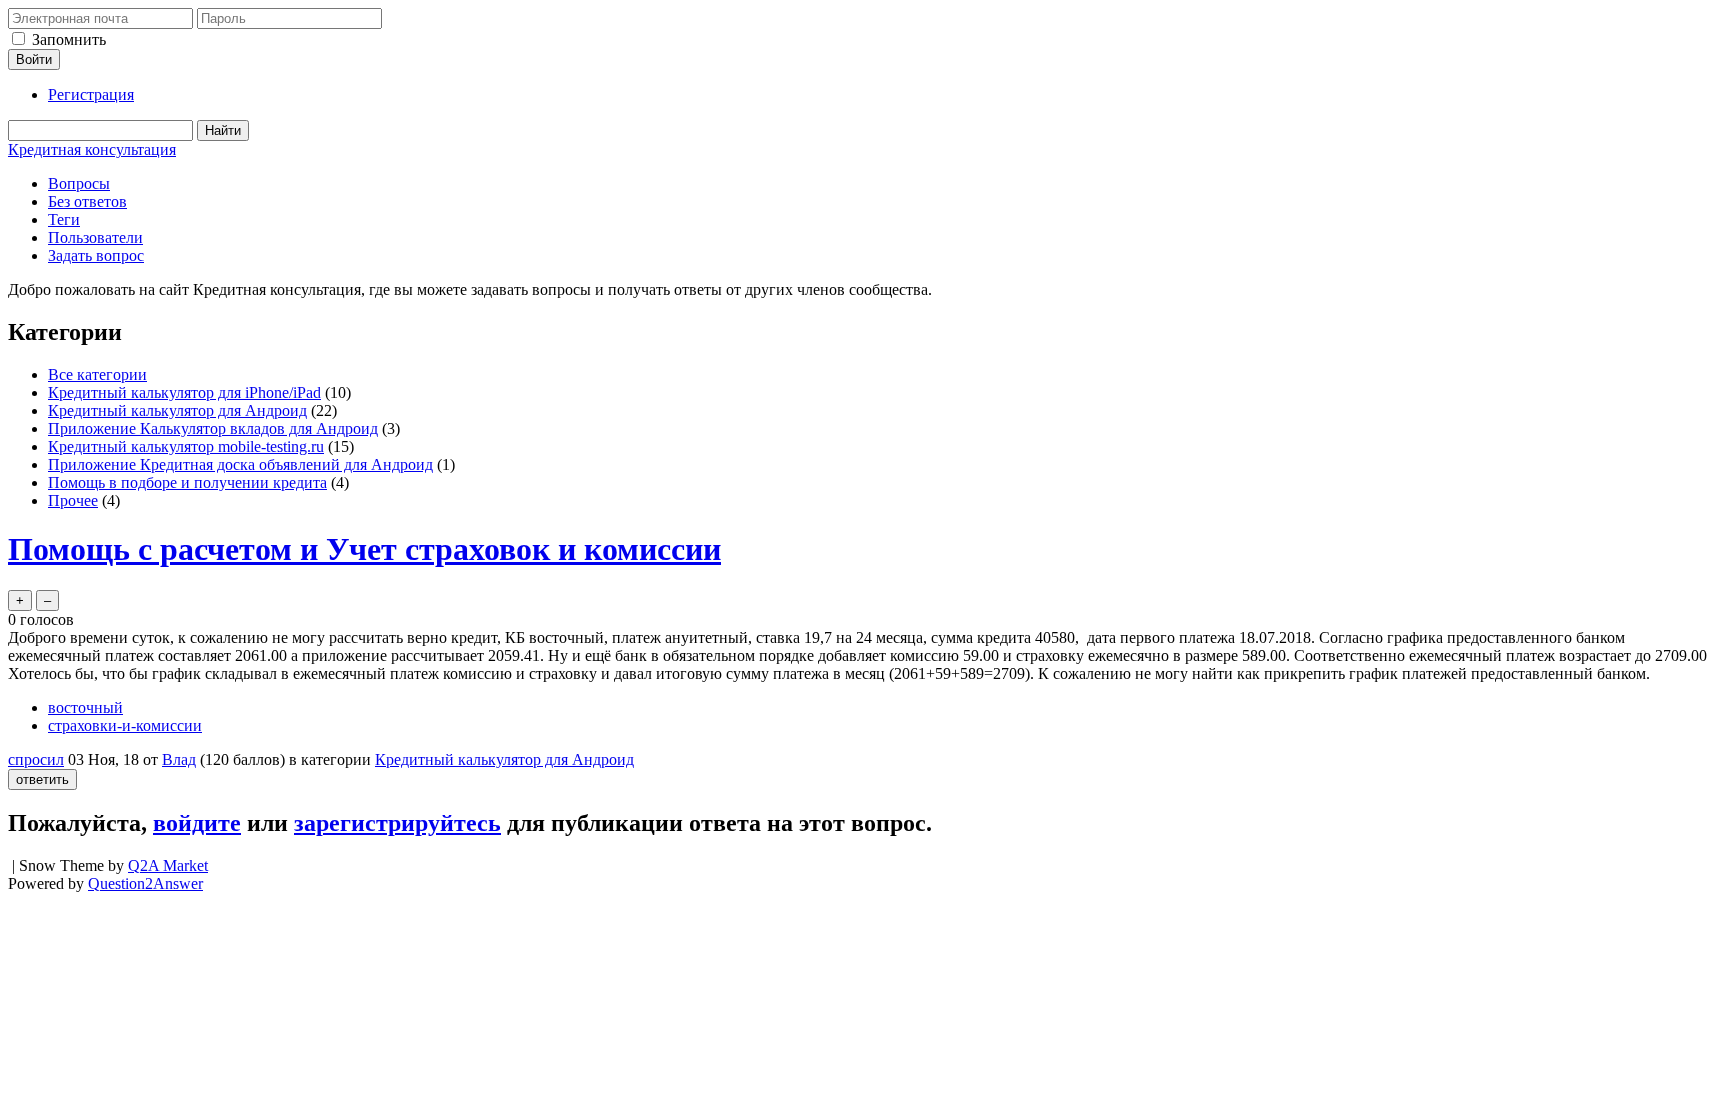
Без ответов (87, 201)
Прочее (73, 500)
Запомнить (69, 39)
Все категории (97, 374)
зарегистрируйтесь (397, 823)
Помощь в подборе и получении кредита (187, 482)
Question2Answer (145, 883)
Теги (64, 219)
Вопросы (79, 183)
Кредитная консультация (92, 149)
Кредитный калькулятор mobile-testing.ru (186, 446)
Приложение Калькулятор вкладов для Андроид (213, 428)
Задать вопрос (96, 255)
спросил (36, 759)
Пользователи (95, 237)
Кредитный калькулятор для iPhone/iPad (184, 392)
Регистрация (91, 94)
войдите (197, 823)
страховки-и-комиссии (125, 725)
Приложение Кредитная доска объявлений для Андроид (240, 464)
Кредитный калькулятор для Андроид (177, 410)
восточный (85, 707)
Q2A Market (168, 865)
